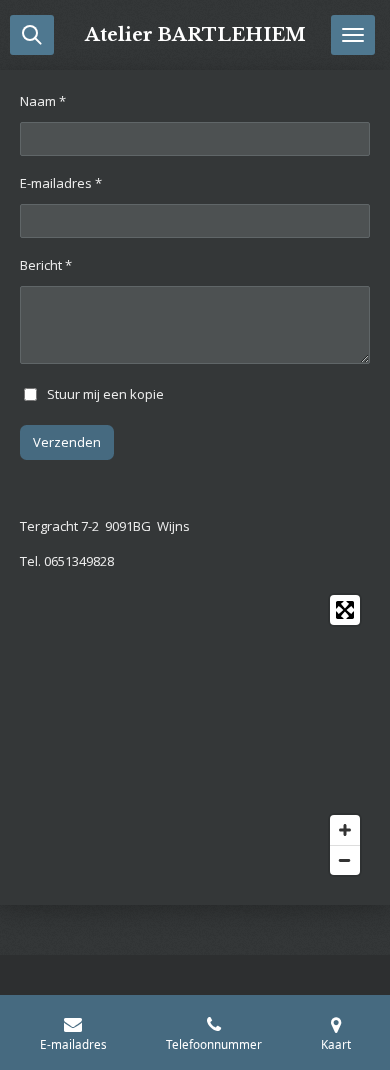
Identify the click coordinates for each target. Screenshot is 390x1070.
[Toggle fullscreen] (345, 610)
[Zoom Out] (345, 860)
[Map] (195, 735)
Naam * (43, 101)
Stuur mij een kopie (105, 393)
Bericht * (46, 265)
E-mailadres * (61, 183)
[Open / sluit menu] (353, 35)
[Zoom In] (345, 830)
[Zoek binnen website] (32, 35)
